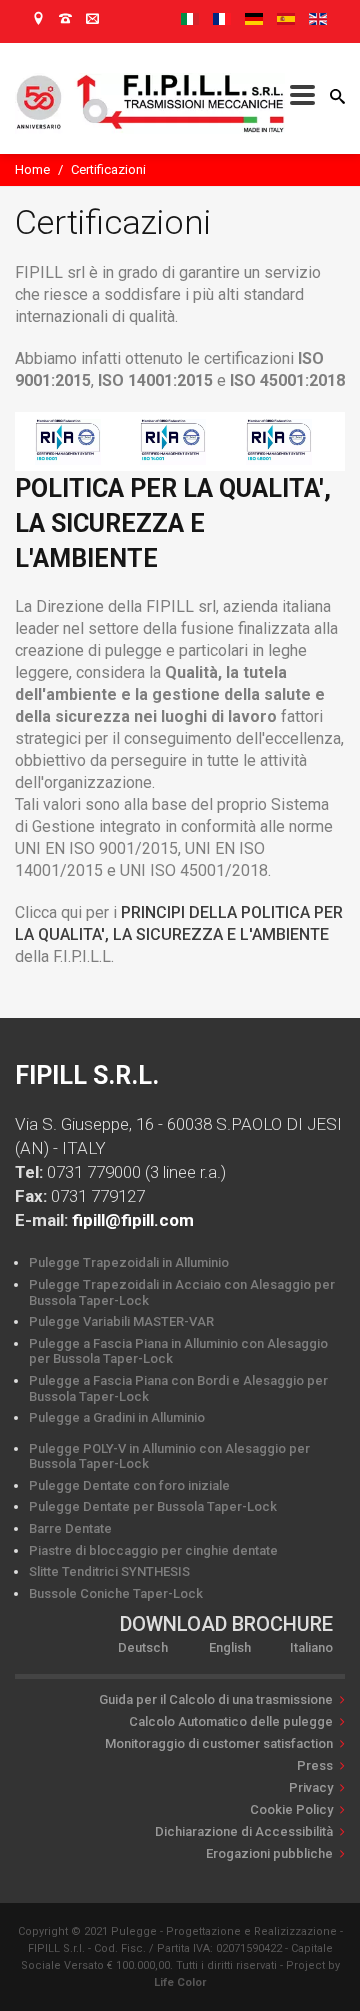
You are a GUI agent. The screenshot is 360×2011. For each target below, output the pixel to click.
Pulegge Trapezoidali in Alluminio (129, 1262)
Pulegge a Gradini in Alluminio (117, 1417)
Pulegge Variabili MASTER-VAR (121, 1321)
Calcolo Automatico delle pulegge (231, 1721)
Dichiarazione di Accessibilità (244, 1831)
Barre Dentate (70, 1528)
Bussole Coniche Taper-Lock (116, 1593)
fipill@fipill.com (133, 1220)
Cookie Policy (291, 1809)
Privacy (311, 1787)
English (230, 1647)
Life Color (180, 1982)
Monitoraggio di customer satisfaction (219, 1743)
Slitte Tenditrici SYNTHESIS (109, 1571)
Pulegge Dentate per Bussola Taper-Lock (153, 1506)
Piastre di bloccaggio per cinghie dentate (153, 1550)
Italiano (311, 1647)
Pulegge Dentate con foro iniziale (129, 1485)
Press (315, 1765)
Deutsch (143, 1647)
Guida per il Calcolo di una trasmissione (216, 1699)
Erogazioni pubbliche (269, 1853)
